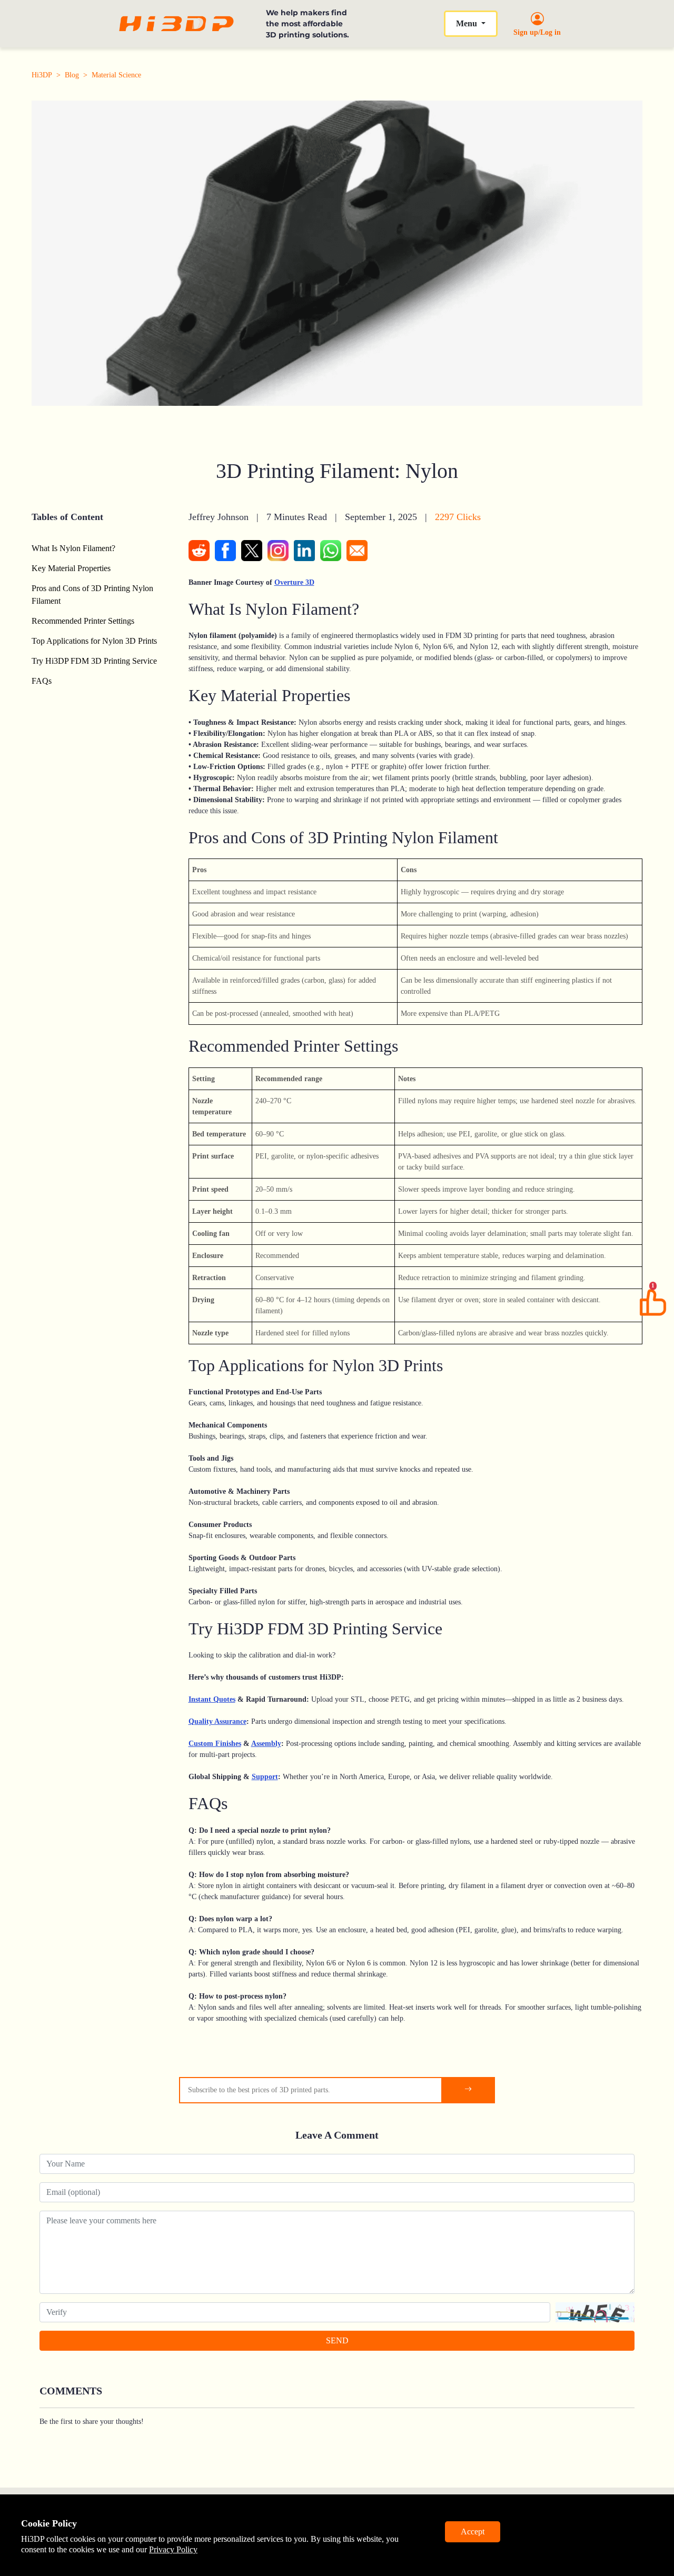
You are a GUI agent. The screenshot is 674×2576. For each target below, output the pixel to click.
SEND (337, 2340)
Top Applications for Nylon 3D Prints (94, 641)
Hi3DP (42, 75)
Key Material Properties (71, 568)
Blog (72, 75)
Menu (468, 23)
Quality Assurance (217, 1721)
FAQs (42, 681)
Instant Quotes (212, 1699)
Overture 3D (294, 582)
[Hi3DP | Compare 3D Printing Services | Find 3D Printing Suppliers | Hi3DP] (176, 24)
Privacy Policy (173, 2549)
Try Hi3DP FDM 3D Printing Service (94, 661)
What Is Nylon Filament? (73, 548)
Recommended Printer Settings (83, 621)
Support (265, 1777)
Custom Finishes (215, 1744)
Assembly (266, 1744)
